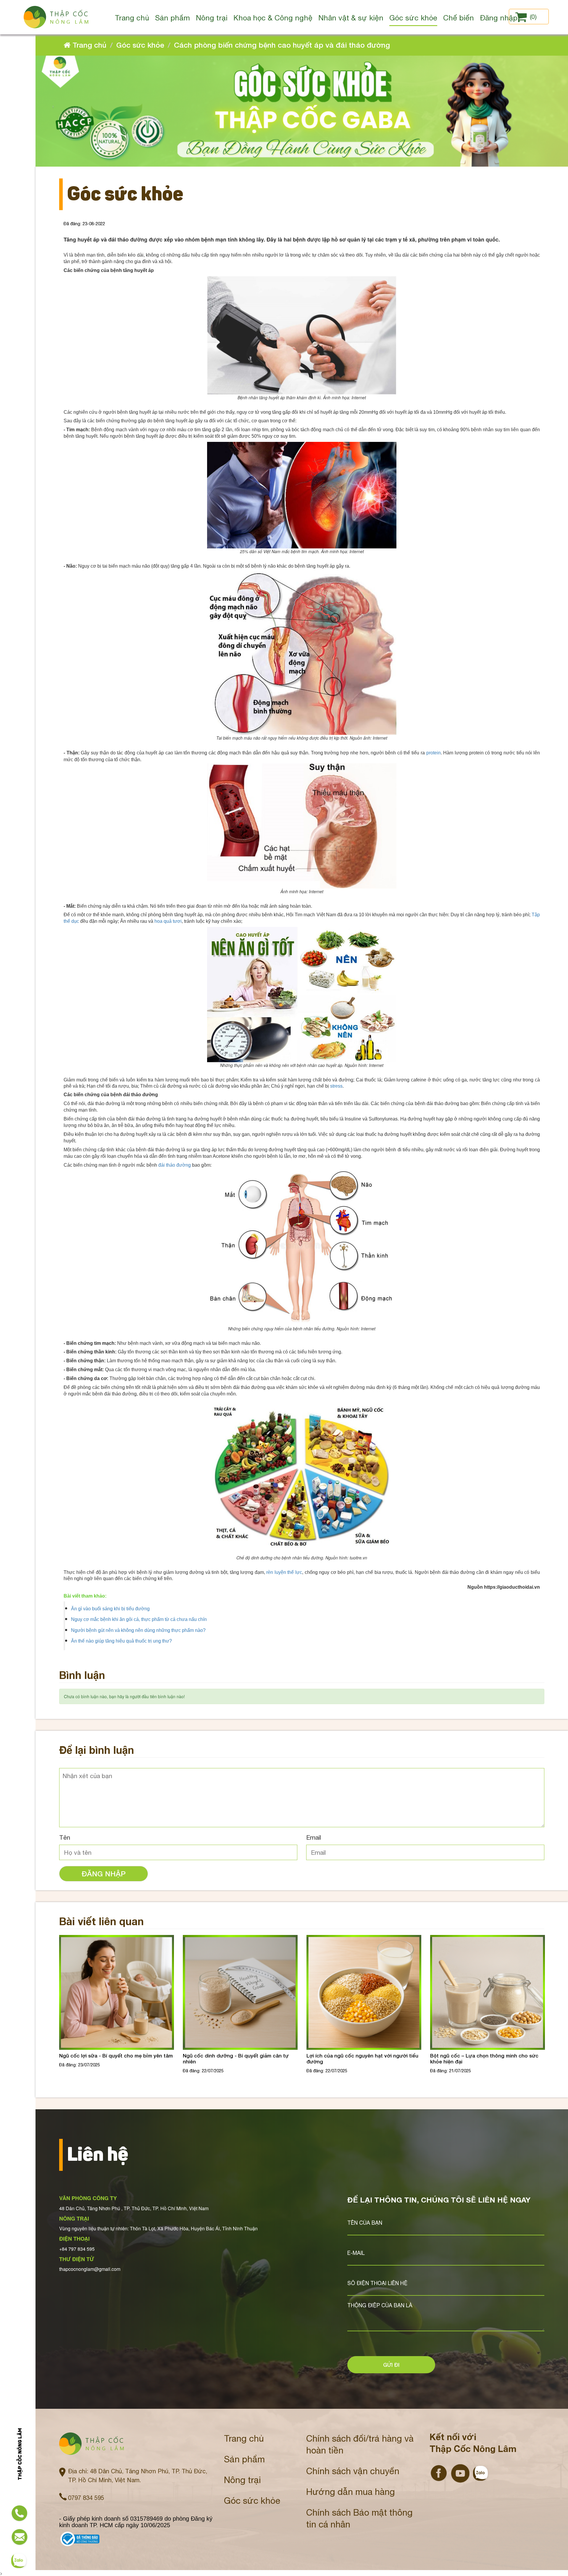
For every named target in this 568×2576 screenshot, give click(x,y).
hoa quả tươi (168, 921)
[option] (117, 2009)
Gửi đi (391, 2365)
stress (336, 1086)
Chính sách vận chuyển (353, 2471)
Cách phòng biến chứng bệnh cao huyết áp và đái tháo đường (282, 45)
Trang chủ (244, 2438)
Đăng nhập (104, 1874)
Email (314, 1837)
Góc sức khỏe (140, 45)
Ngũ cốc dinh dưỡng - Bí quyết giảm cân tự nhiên (112, 2059)
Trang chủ (88, 45)
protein (434, 753)
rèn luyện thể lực (284, 1572)
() (533, 17)
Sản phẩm (244, 2459)
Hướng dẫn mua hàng (351, 2492)
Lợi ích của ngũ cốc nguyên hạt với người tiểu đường (239, 2059)
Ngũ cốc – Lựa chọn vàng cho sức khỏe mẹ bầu (483, 2059)
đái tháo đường (175, 1165)
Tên (65, 1837)
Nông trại (242, 2480)
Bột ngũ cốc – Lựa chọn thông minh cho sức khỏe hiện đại (361, 2059)
